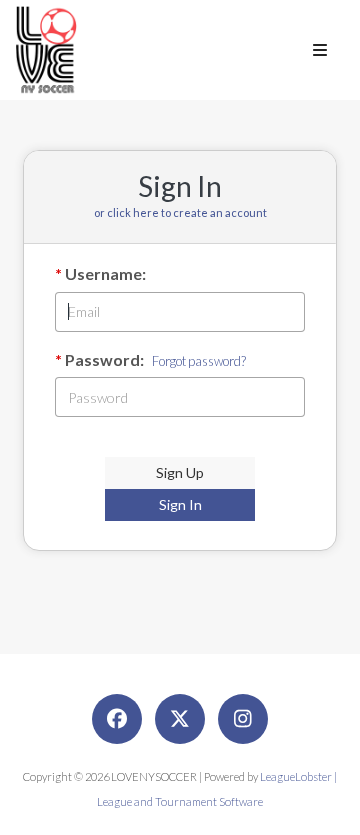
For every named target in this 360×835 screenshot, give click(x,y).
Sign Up (180, 472)
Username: (105, 273)
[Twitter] (180, 719)
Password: (104, 359)
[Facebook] (117, 719)
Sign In (180, 504)
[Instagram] (243, 719)
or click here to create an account (180, 212)
